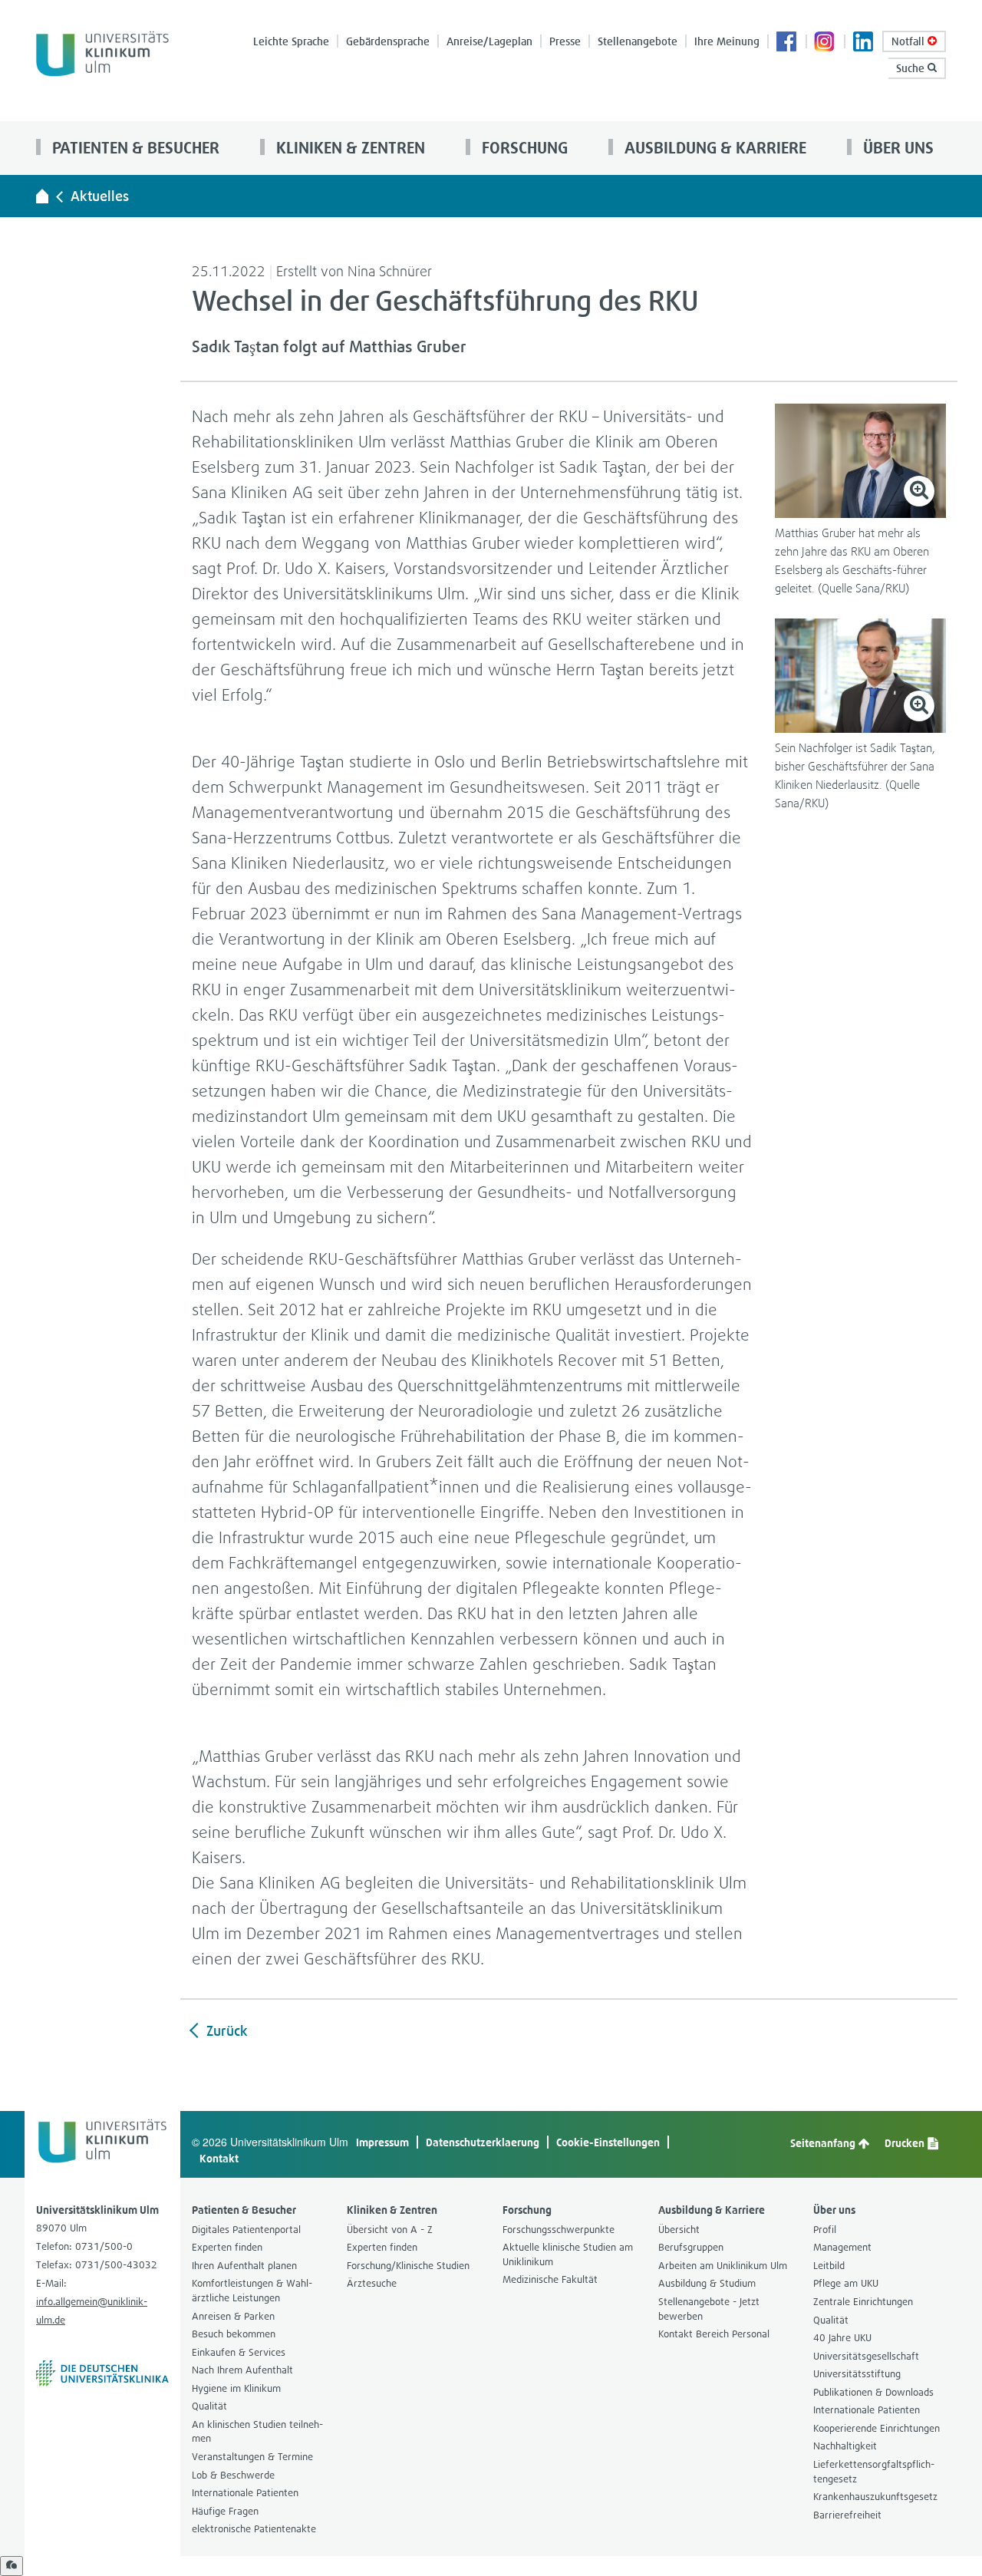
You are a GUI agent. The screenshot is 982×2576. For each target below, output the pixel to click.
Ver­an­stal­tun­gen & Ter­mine (252, 2457)
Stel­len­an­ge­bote (638, 41)
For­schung (523, 148)
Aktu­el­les (100, 196)
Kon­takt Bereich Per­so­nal (714, 2334)
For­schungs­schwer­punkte (559, 2230)
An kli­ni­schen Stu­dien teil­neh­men (257, 2432)
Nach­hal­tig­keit (845, 2446)
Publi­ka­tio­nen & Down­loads (873, 2392)
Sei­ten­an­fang (824, 2143)
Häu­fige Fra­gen (225, 2511)
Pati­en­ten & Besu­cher (134, 148)
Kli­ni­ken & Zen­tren (349, 148)
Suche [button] (912, 68)
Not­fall (910, 41)
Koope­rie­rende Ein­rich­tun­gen (877, 2428)
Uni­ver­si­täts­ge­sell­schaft (866, 2356)
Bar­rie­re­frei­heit (847, 2515)
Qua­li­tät (209, 2406)
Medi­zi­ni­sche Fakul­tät (550, 2279)
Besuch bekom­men (234, 2334)
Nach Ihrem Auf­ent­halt (242, 2370)
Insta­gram (825, 43)
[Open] (12, 2566)
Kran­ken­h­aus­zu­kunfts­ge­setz (875, 2497)
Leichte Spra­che (291, 41)
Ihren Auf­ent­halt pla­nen (244, 2266)
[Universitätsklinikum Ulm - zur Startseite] (42, 196)
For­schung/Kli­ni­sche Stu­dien (408, 2266)
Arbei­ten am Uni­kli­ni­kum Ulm (723, 2266)
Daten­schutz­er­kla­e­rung (483, 2142)
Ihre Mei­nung (727, 41)
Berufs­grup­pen (691, 2247)
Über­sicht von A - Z (390, 2230)
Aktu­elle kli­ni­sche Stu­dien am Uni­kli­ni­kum (568, 2254)
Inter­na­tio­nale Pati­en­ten (245, 2493)
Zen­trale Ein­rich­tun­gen (863, 2302)
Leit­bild (829, 2266)
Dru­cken (906, 2143)
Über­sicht (679, 2230)
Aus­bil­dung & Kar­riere (713, 148)
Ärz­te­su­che (372, 2283)
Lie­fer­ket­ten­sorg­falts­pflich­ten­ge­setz (874, 2472)
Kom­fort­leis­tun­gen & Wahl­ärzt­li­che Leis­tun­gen (252, 2291)
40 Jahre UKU (842, 2338)
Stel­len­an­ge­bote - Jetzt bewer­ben (709, 2309)
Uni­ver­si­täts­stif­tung (857, 2374)
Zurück (225, 2031)
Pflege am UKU (846, 2283)
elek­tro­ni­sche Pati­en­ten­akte (254, 2529)
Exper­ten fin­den (227, 2247)
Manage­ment (842, 2247)
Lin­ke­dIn (864, 43)
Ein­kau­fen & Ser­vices (239, 2352)
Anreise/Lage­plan (489, 41)
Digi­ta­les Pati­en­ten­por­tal (246, 2230)
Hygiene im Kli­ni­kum (236, 2388)
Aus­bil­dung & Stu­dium (707, 2283)
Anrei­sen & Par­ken (233, 2316)
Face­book (787, 43)
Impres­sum (382, 2142)
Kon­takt (219, 2158)
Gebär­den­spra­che (388, 41)
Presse (565, 41)
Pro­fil (825, 2230)
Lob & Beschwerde (233, 2475)
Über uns (896, 148)
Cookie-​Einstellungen (608, 2142)
